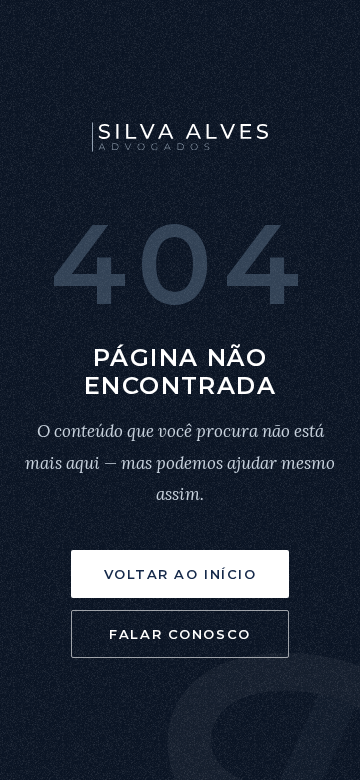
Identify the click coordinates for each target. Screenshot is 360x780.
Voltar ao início (180, 574)
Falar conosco (179, 634)
